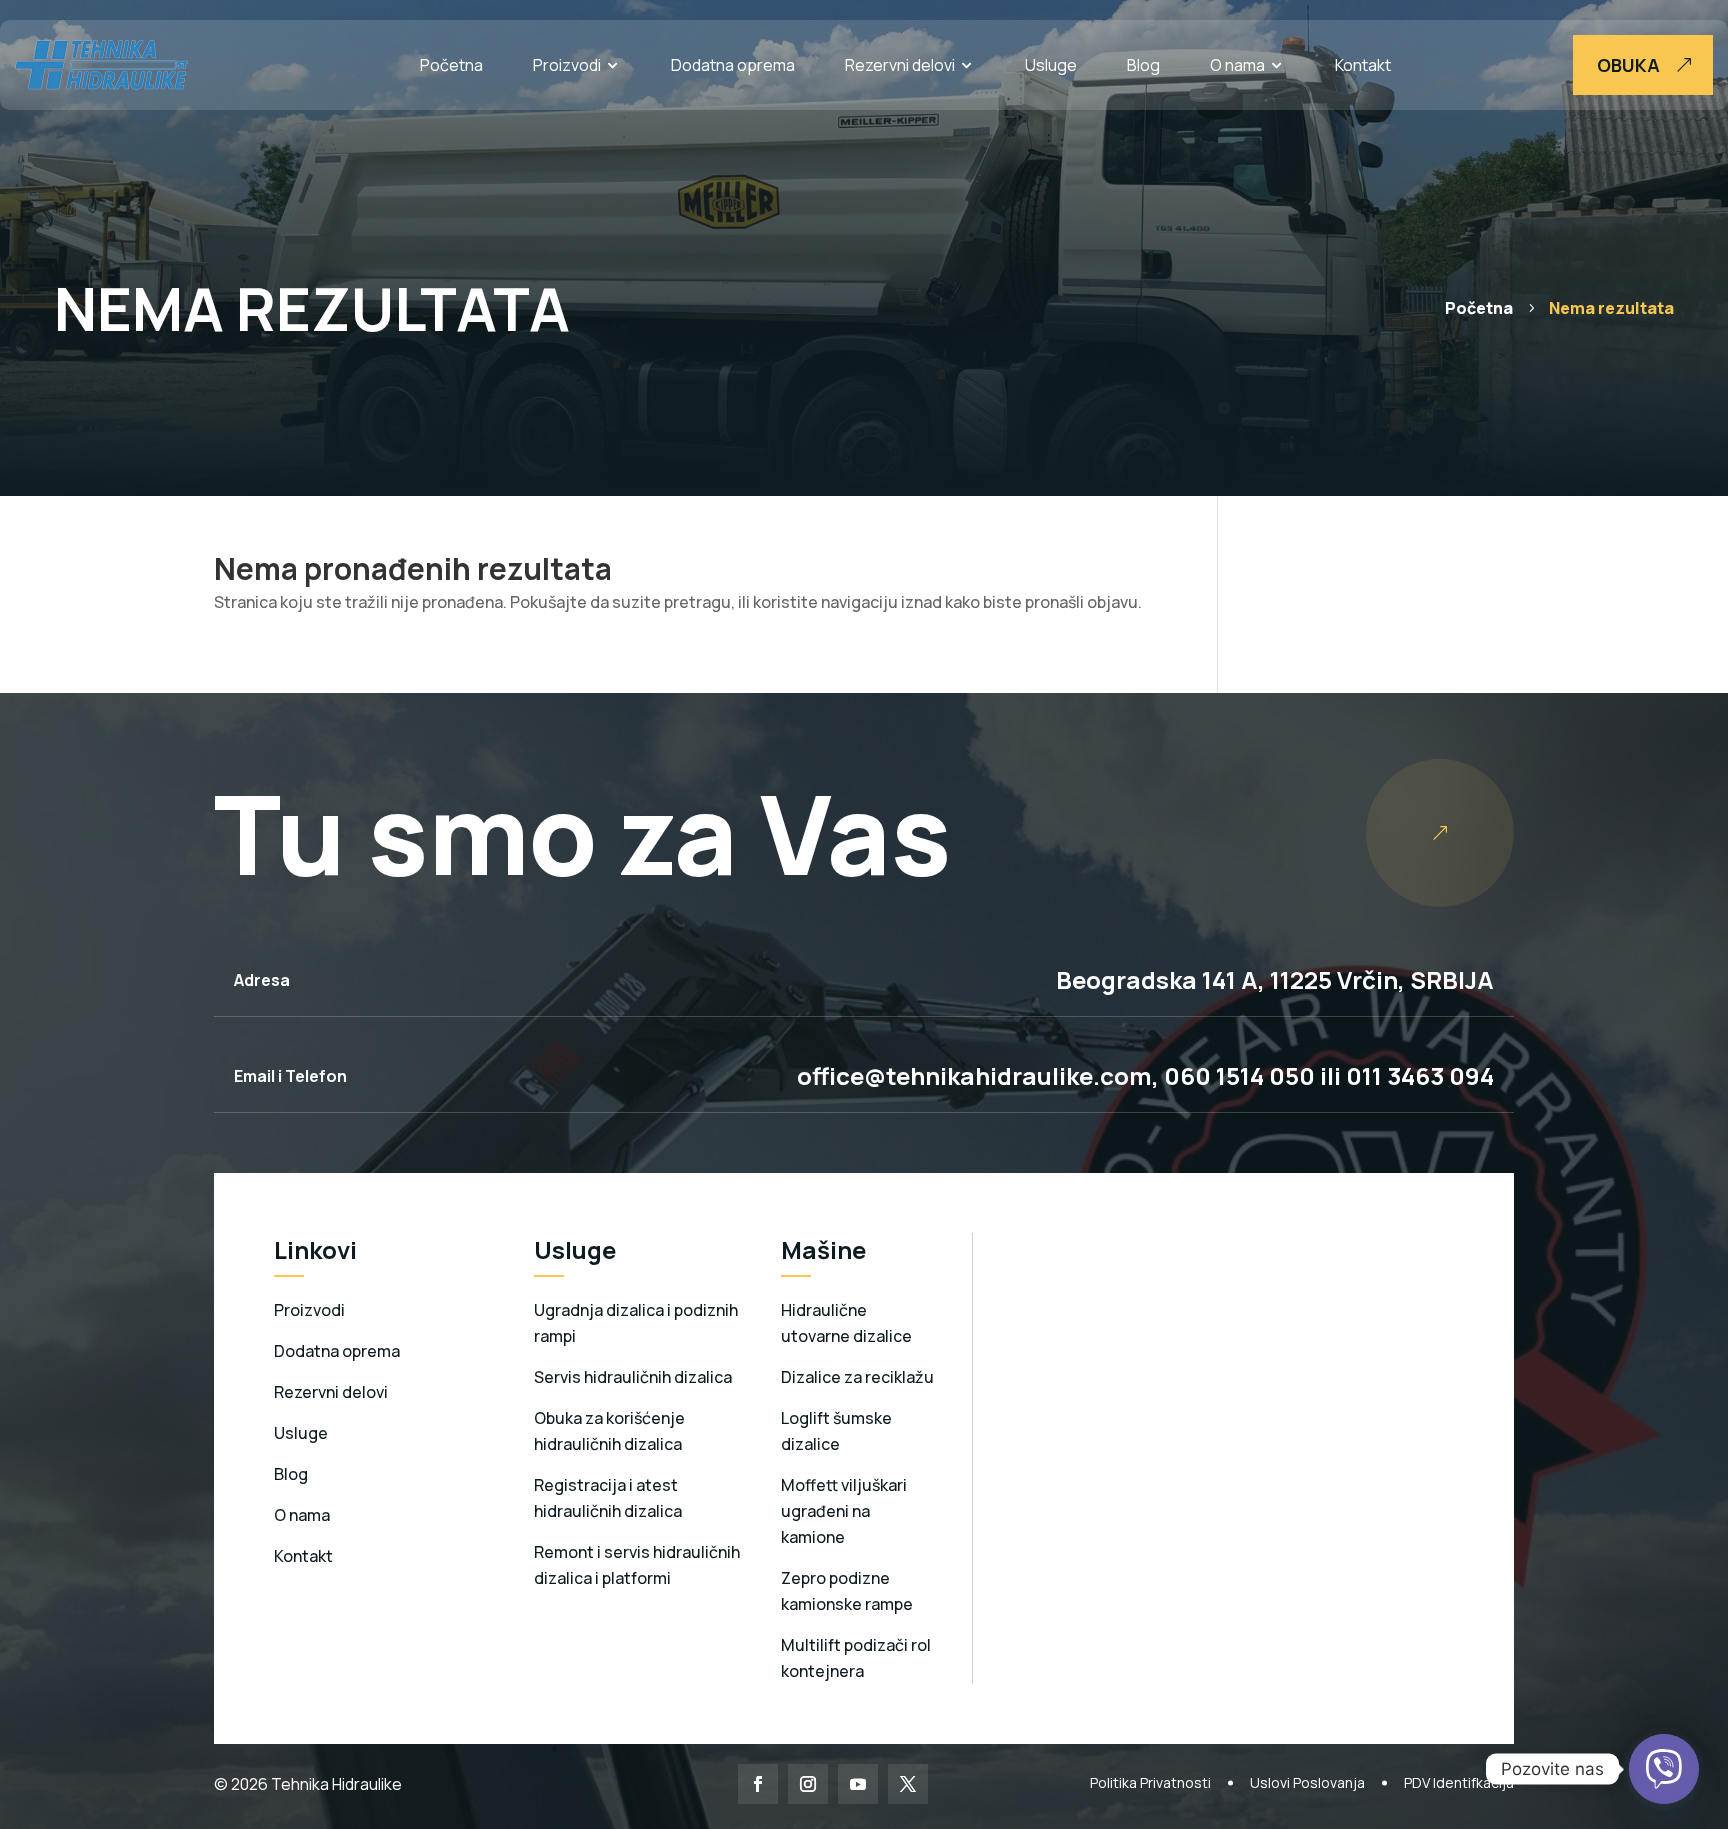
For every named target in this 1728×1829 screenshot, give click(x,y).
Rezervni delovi (900, 65)
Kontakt (1363, 65)
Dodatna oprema (733, 65)
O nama (1237, 65)
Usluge (1051, 65)
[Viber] (1664, 1769)
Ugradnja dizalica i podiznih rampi (636, 1323)
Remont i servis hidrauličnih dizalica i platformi (637, 1565)
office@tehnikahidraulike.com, (978, 1075)
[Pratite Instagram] (808, 1784)
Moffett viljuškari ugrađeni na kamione (844, 1511)
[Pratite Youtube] (858, 1784)
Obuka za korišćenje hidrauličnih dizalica (609, 1431)
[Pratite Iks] (908, 1784)
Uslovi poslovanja (1307, 1782)
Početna (451, 65)
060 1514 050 (1237, 1075)
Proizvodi (567, 65)
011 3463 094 (1420, 1075)
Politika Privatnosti (1150, 1782)
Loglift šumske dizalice (836, 1431)
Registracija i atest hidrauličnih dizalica (608, 1498)
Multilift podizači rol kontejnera (856, 1658)
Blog (1143, 65)
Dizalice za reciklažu (857, 1377)
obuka (1628, 65)
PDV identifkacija (1459, 1782)
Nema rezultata (1611, 308)
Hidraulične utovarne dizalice (846, 1323)
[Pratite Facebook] (758, 1784)
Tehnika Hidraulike (335, 1784)
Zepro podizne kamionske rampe (847, 1591)
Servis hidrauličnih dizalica (633, 1377)
